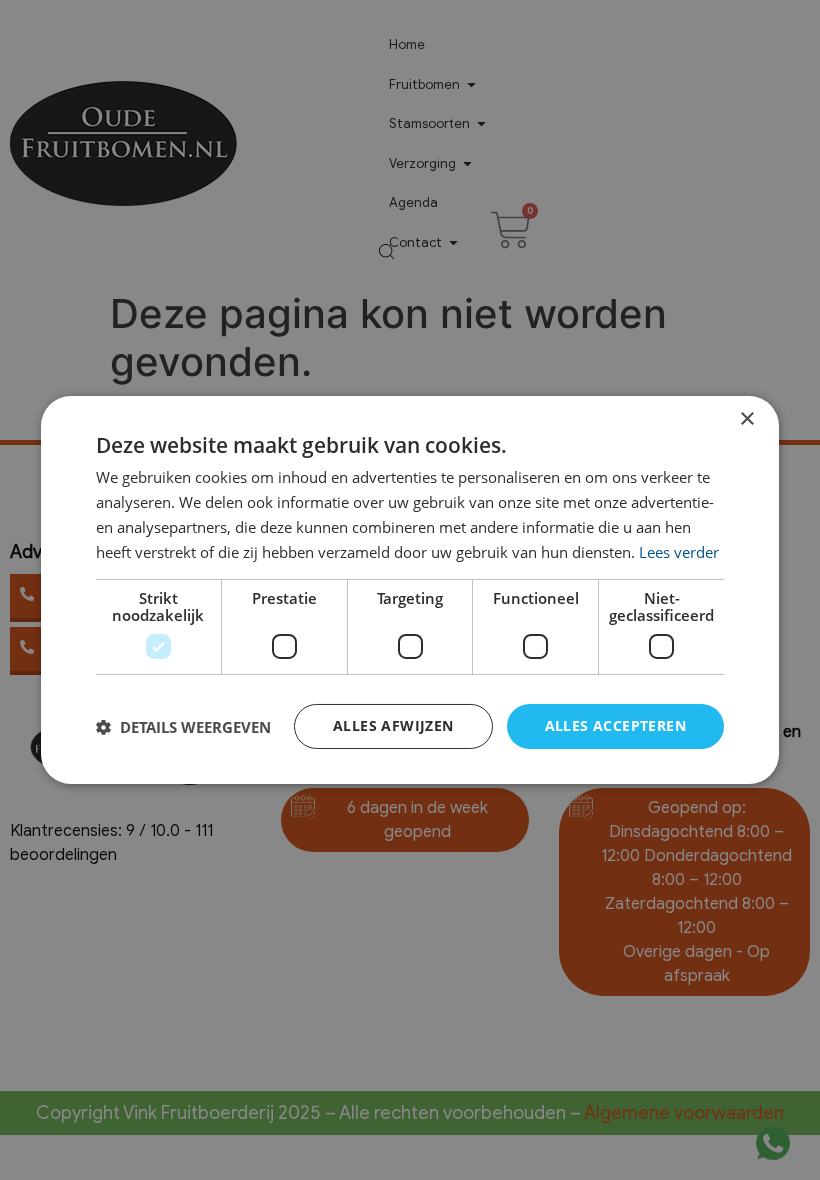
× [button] (746, 419)
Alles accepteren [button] (615, 725)
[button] (183, 727)
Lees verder (679, 552)
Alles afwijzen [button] (393, 725)
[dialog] (410, 590)
